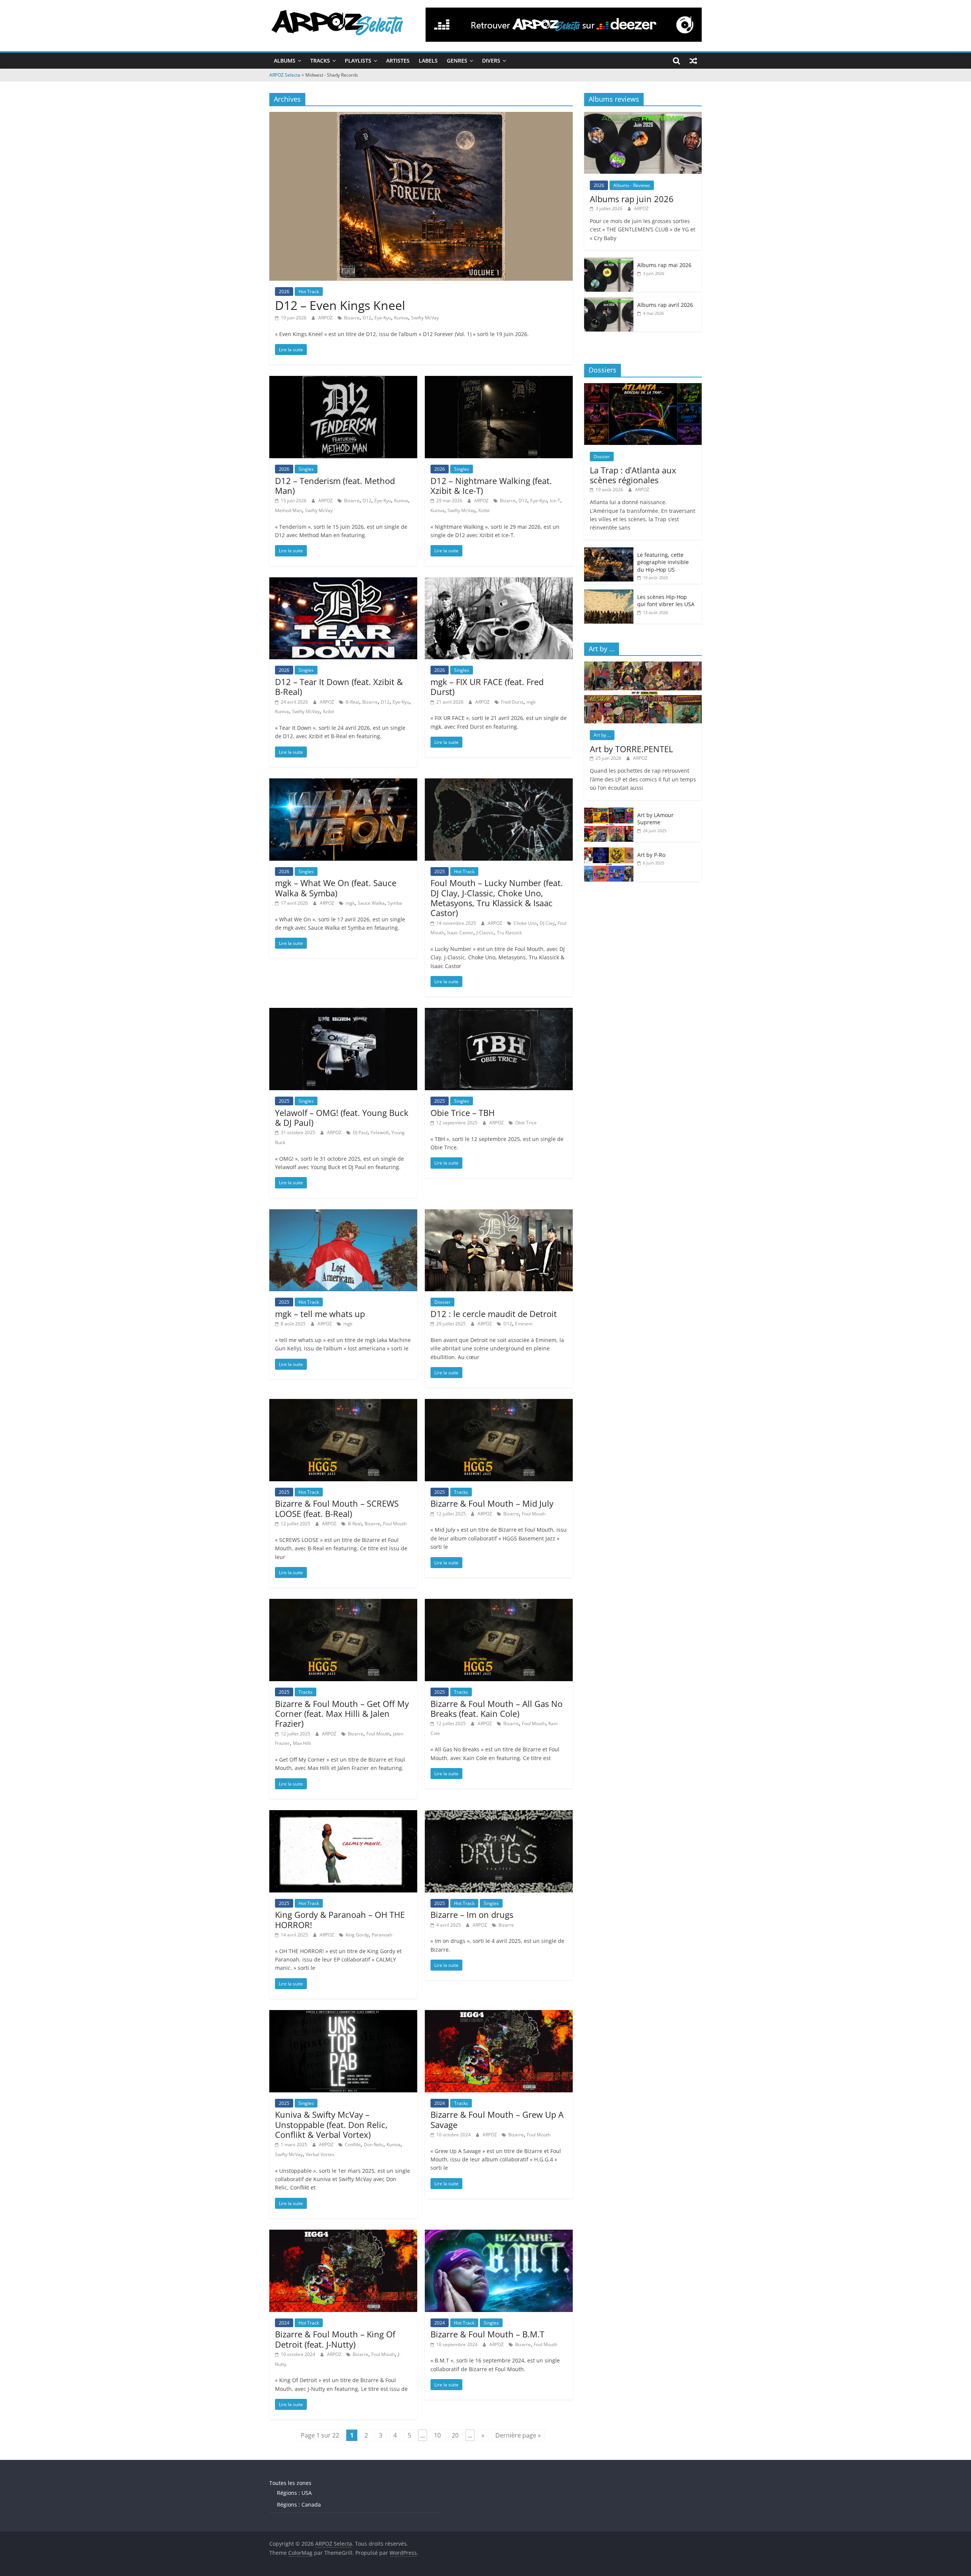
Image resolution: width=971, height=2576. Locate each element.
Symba (395, 903)
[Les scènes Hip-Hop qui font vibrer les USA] (609, 593)
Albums (285, 61)
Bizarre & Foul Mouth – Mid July (492, 1503)
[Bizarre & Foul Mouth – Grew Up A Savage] (499, 2015)
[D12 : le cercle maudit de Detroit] (499, 1214)
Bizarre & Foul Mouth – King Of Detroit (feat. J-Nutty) (335, 2339)
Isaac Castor (460, 933)
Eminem (524, 1324)
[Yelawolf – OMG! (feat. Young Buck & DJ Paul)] (343, 1012)
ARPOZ (326, 318)
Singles (306, 469)
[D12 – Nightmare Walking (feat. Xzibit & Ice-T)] (499, 380)
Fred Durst (512, 702)
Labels (428, 61)
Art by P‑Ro (651, 855)
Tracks (320, 61)
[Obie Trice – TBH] (499, 1012)
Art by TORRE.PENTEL (631, 749)
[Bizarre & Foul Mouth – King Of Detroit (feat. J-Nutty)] (343, 2234)
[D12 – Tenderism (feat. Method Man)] (343, 380)
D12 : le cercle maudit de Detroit (494, 1314)
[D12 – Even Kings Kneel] (421, 116)
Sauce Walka (371, 903)
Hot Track (309, 292)
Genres (457, 61)
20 (455, 2435)
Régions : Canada (299, 2504)
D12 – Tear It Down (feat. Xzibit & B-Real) (339, 687)
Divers (491, 61)
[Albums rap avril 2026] (609, 301)
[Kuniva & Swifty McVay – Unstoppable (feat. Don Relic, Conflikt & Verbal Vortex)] (343, 2015)
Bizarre (352, 318)
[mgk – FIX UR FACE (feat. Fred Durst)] (499, 582)
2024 (440, 2103)
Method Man (288, 510)
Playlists (358, 61)
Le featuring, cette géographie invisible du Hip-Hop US (663, 562)
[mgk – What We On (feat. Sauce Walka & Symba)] (343, 783)
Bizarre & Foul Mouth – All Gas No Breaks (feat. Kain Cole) (496, 1708)
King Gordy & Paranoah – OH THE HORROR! (340, 1919)
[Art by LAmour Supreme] (609, 812)
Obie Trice (526, 1123)
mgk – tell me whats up (320, 1314)
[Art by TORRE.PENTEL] (643, 666)
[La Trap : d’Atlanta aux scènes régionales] (643, 387)
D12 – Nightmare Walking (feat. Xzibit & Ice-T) (491, 486)
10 (437, 2435)
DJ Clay (547, 923)
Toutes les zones (290, 2483)
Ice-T (555, 501)
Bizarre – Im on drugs (472, 1914)
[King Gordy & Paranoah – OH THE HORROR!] (343, 1815)
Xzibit (484, 510)
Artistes (398, 61)
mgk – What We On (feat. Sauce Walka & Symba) (336, 888)
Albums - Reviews (632, 185)
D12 (367, 318)
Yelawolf (379, 1132)
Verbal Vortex (320, 2154)
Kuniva (401, 318)
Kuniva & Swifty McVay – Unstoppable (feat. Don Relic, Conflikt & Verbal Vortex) (331, 2124)
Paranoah (382, 1935)
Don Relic (374, 2145)
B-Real (352, 702)
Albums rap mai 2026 (664, 265)
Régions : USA (294, 2493)
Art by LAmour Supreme (655, 819)
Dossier (442, 1302)
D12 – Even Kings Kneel (340, 305)
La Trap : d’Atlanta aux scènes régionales (633, 475)
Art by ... (602, 735)
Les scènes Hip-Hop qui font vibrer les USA (666, 601)
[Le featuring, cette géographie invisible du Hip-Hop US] (609, 551)
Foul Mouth (395, 1524)
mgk (531, 702)
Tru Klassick (509, 933)
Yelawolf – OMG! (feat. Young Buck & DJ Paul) (342, 1117)
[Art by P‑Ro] (609, 851)
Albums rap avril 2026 (665, 305)
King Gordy (357, 1935)
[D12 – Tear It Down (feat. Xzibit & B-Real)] (343, 582)
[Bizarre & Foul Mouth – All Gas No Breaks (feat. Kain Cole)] (499, 1603)
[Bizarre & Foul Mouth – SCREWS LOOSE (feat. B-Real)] (343, 1404)
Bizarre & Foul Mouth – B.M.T (487, 2334)
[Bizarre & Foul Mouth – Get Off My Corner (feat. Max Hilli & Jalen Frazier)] (343, 1603)
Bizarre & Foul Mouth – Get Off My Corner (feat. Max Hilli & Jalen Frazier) (342, 1714)
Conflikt (353, 2145)
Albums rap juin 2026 (632, 199)
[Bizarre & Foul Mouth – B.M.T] (499, 2234)
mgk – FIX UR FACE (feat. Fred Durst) (487, 687)
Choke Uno (525, 923)
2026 (284, 292)
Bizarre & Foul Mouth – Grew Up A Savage (497, 2119)
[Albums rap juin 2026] (643, 116)
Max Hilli (302, 1743)
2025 (440, 872)
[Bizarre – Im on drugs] (499, 1815)
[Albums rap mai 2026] (609, 262)
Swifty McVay (425, 318)
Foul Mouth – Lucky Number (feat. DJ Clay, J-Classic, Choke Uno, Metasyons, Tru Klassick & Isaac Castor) (497, 898)
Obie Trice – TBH (463, 1113)
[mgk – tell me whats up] (343, 1214)
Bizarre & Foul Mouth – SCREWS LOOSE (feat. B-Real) (337, 1508)
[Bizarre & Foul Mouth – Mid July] (499, 1404)
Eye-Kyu (383, 318)
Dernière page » (518, 2435)
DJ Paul (360, 1132)
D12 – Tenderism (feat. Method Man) (335, 486)
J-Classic (485, 933)
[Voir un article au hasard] (693, 61)
